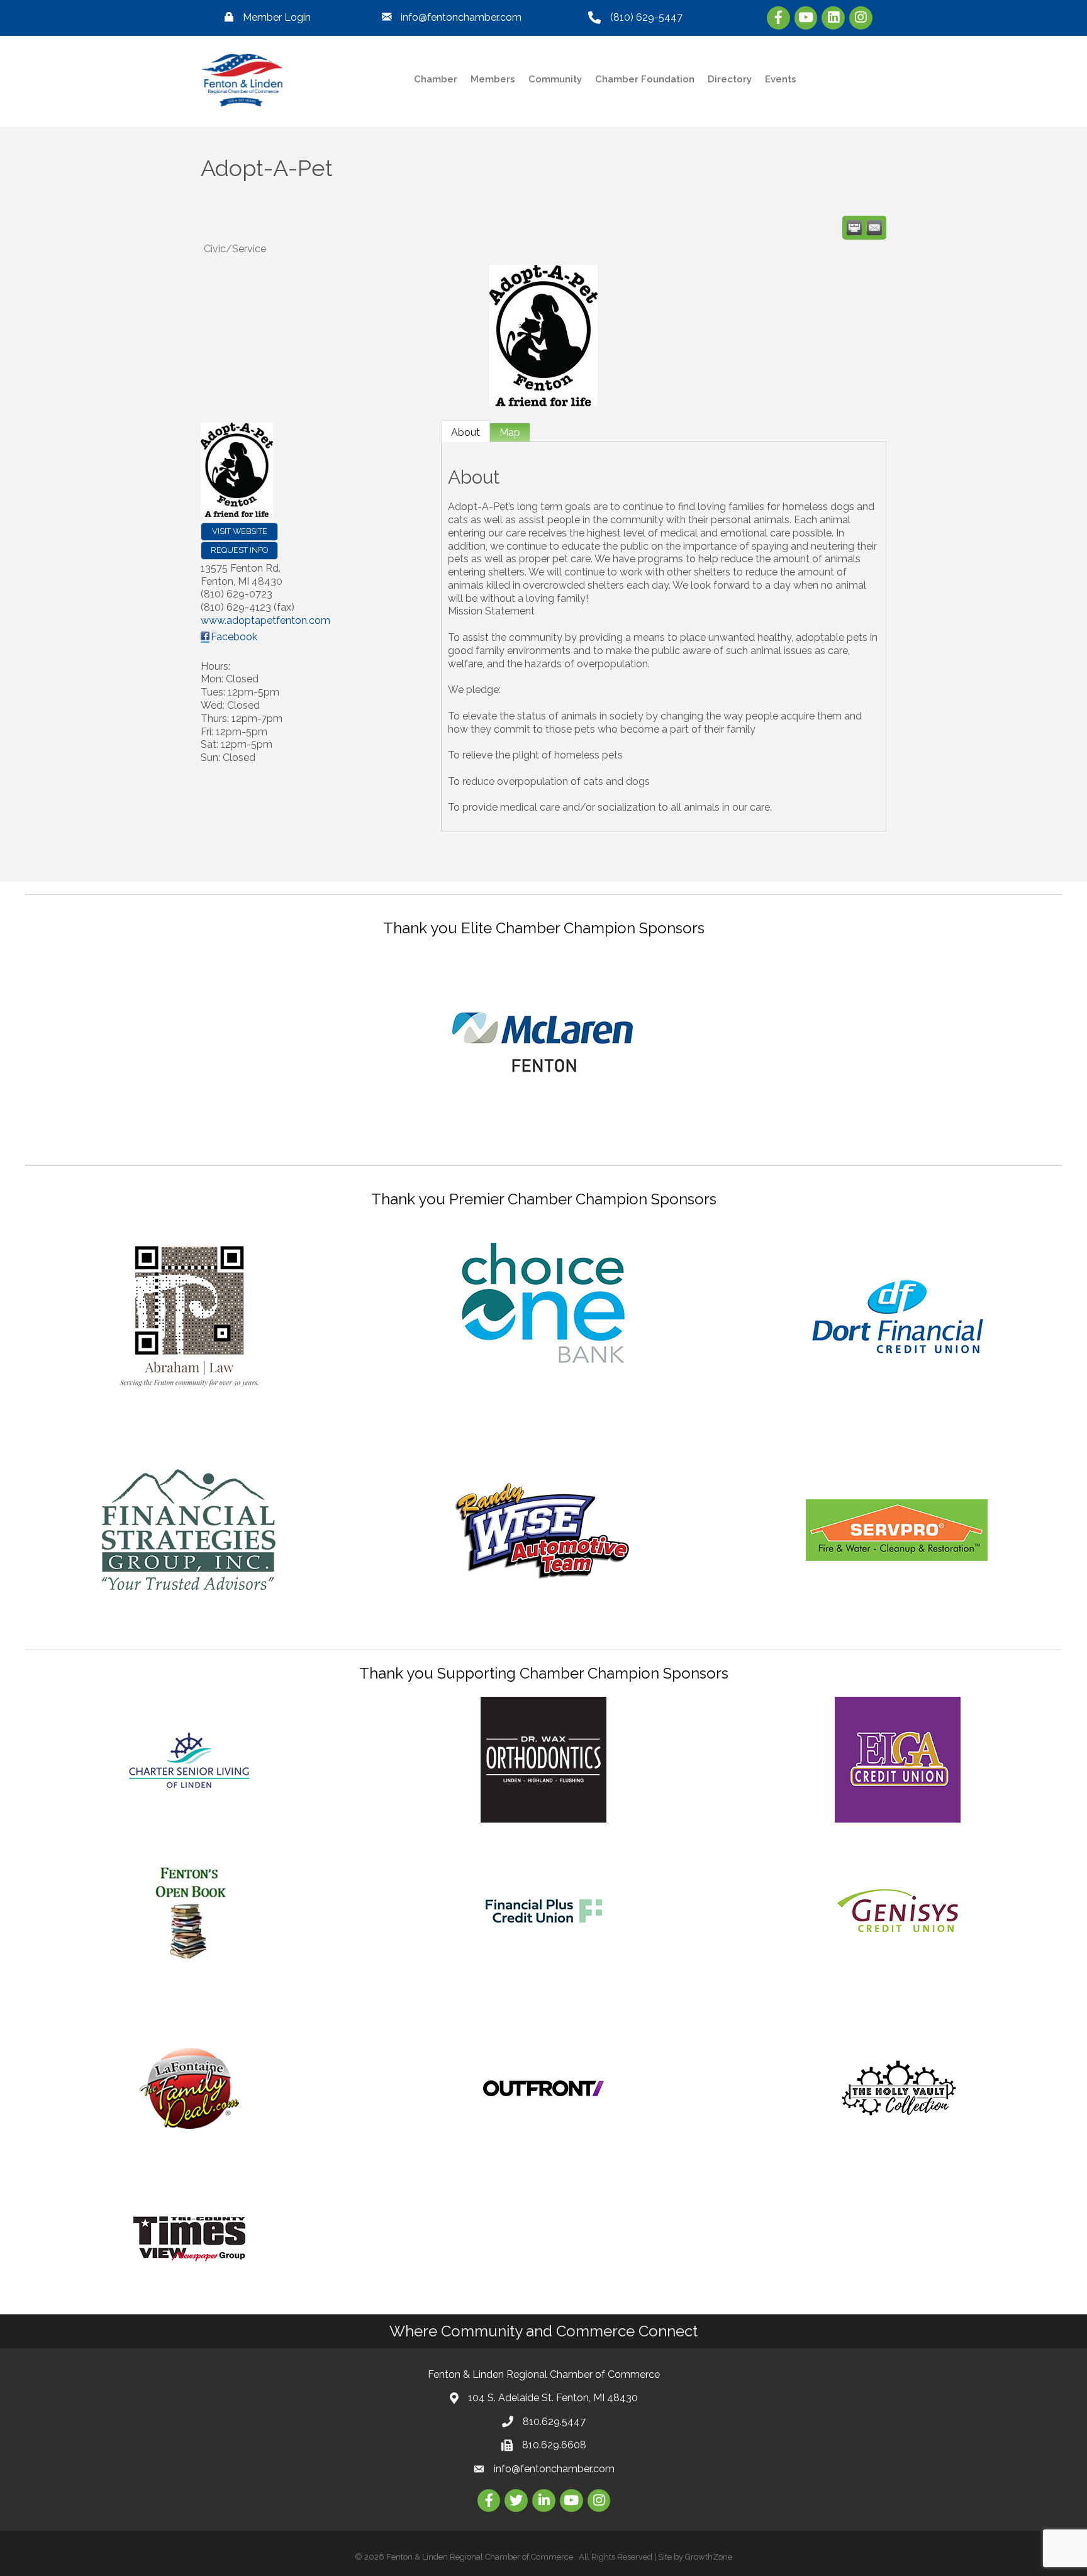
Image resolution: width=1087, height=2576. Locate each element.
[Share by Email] (874, 228)
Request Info (239, 550)
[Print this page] (854, 228)
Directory (730, 79)
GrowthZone (709, 2557)
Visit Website (240, 531)
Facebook (234, 637)
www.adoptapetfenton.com (265, 620)
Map (510, 432)
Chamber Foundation (645, 79)
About (465, 432)
